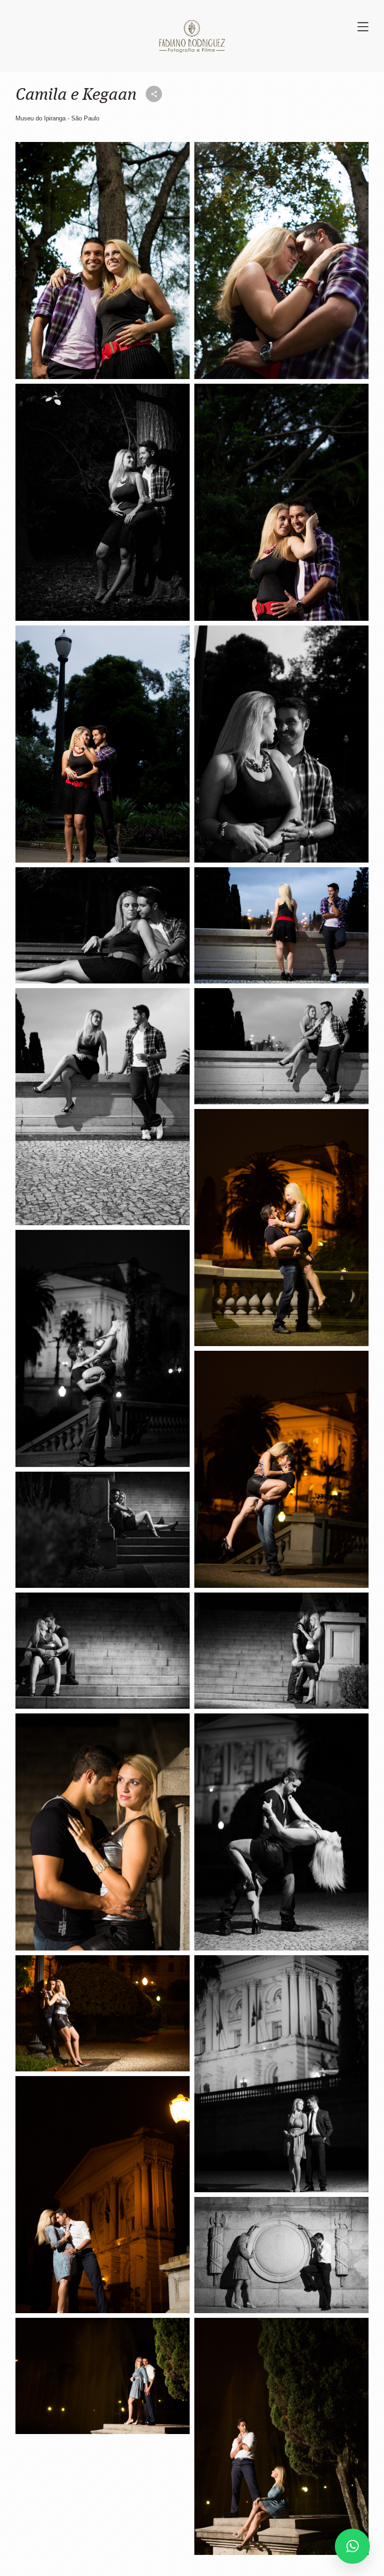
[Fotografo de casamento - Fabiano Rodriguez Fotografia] (103, 261)
